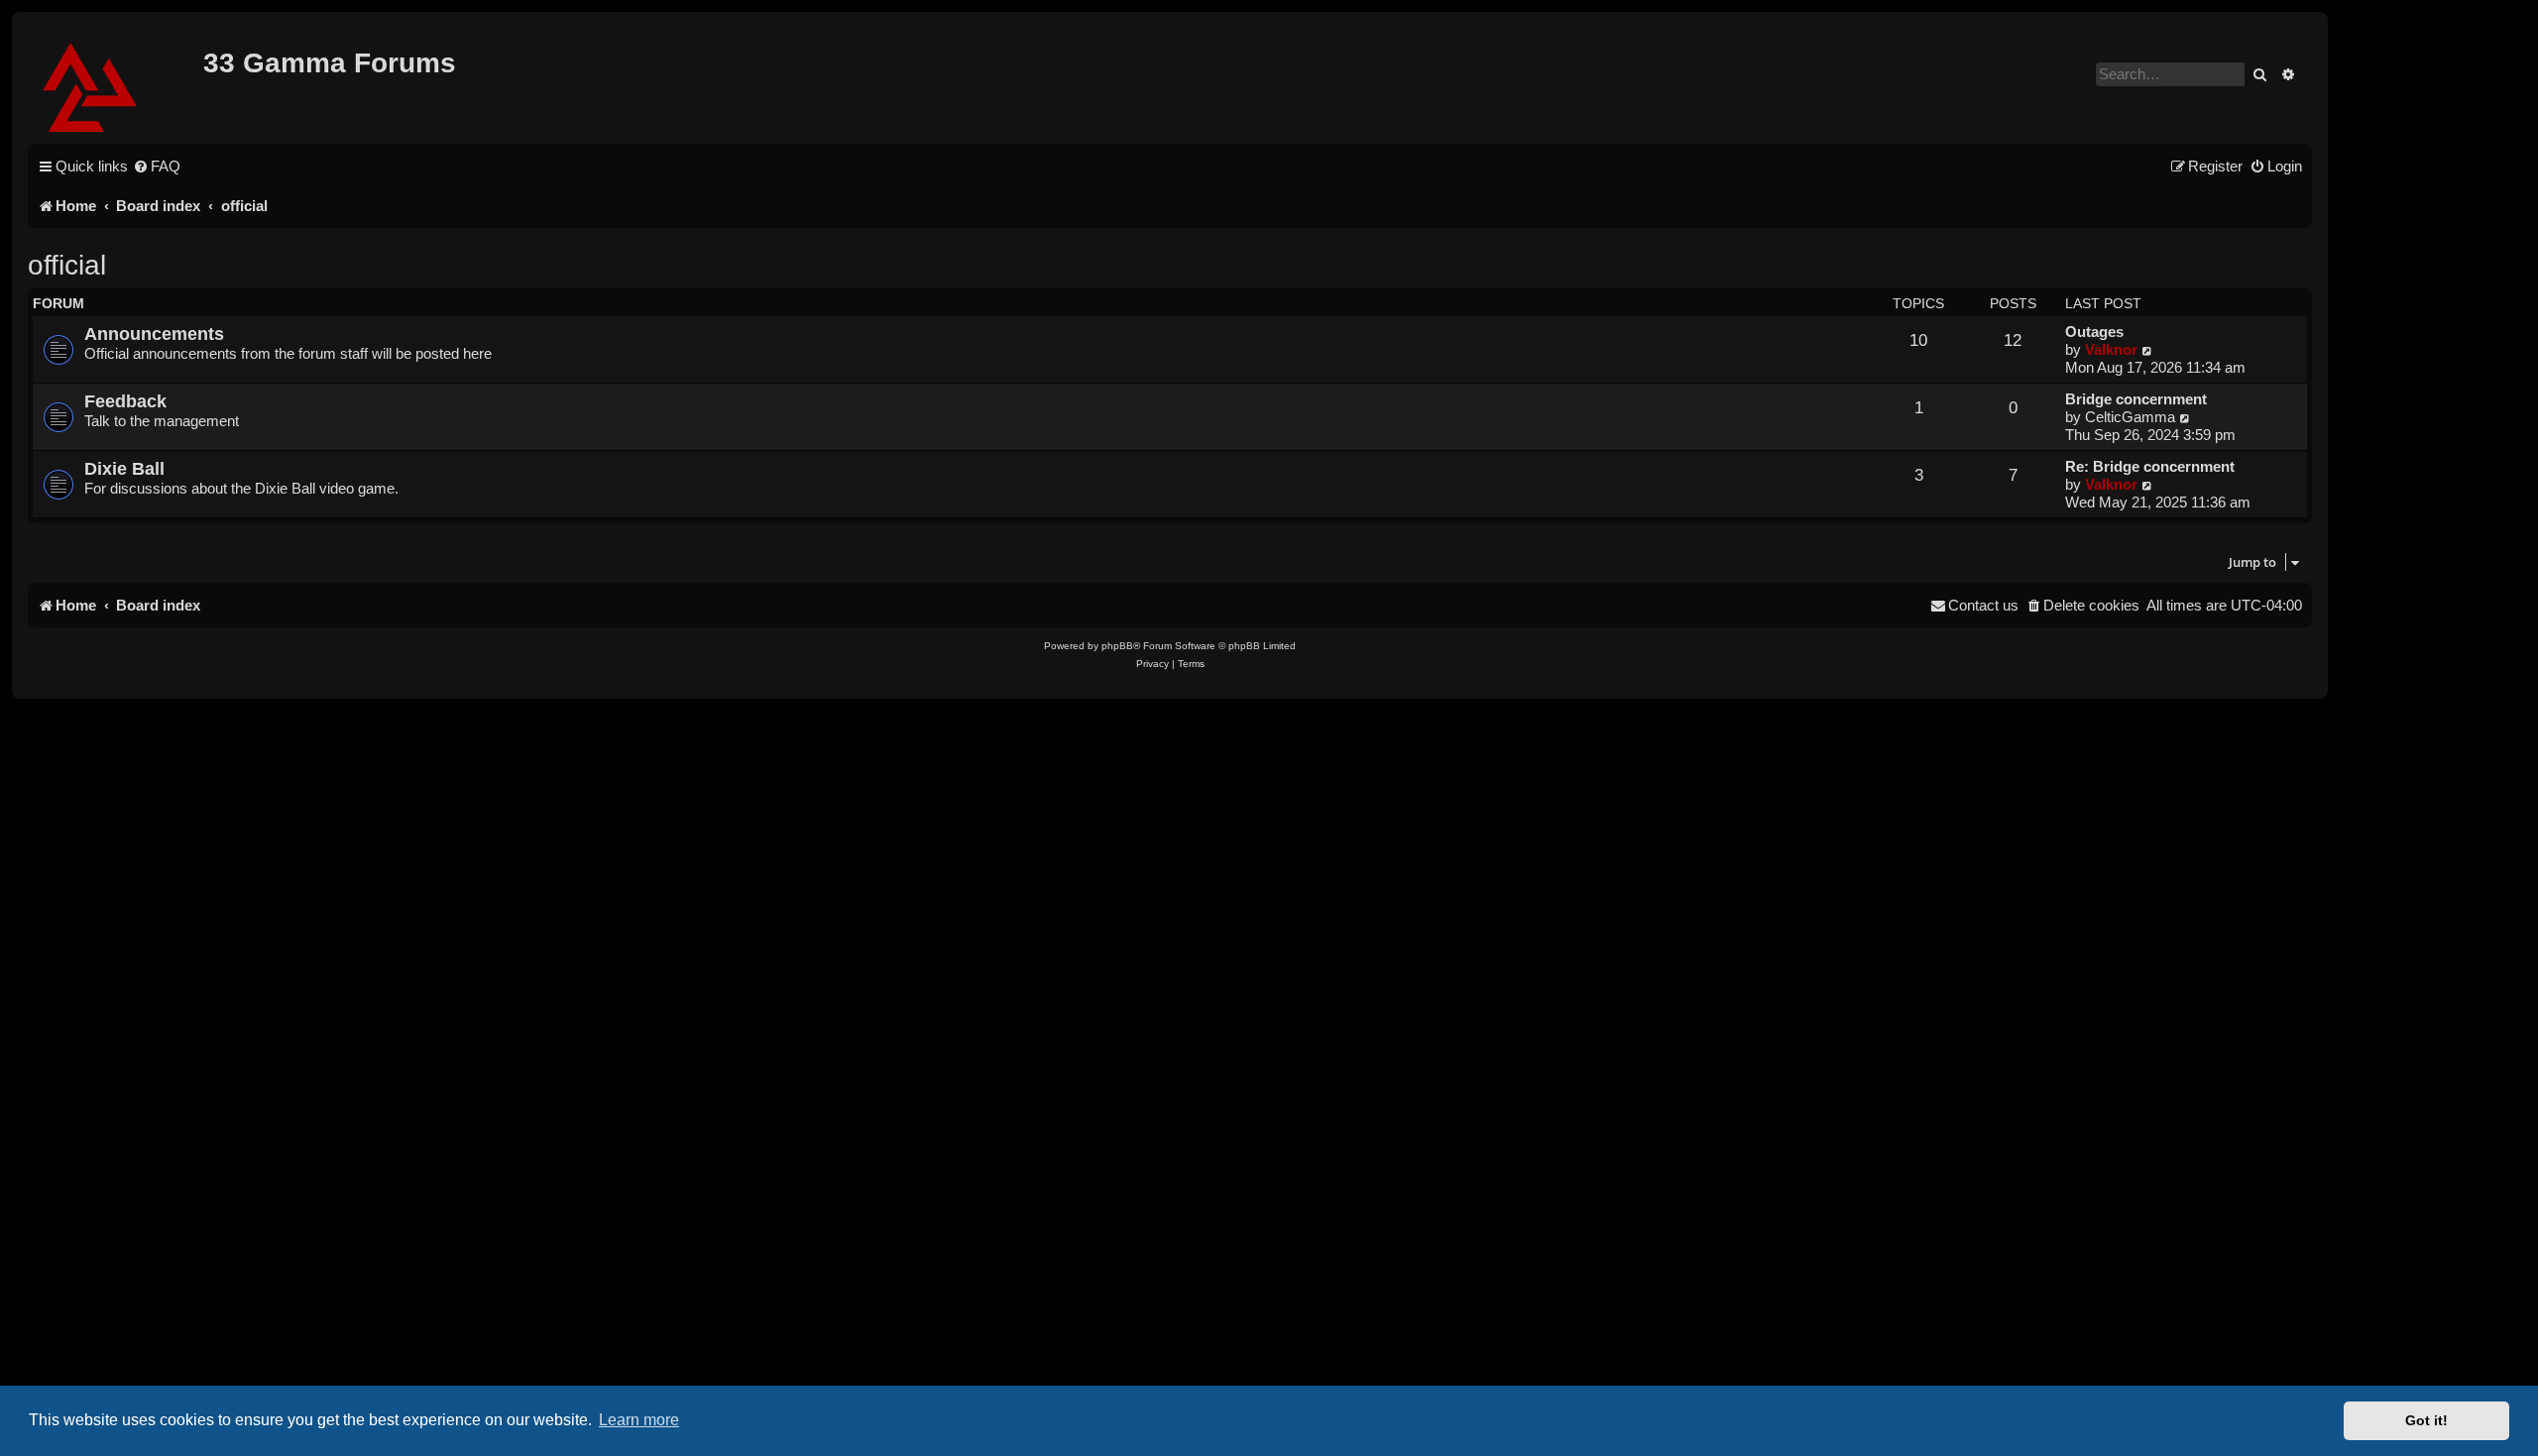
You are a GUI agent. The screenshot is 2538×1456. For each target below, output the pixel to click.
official (67, 265)
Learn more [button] (639, 1420)
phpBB (1117, 646)
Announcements (154, 334)
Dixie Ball (124, 468)
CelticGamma (2130, 417)
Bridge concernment (2136, 399)
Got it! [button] (2426, 1420)
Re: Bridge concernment (2150, 466)
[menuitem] (157, 167)
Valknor (2111, 349)
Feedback (125, 401)
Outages (2094, 332)
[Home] (118, 84)
